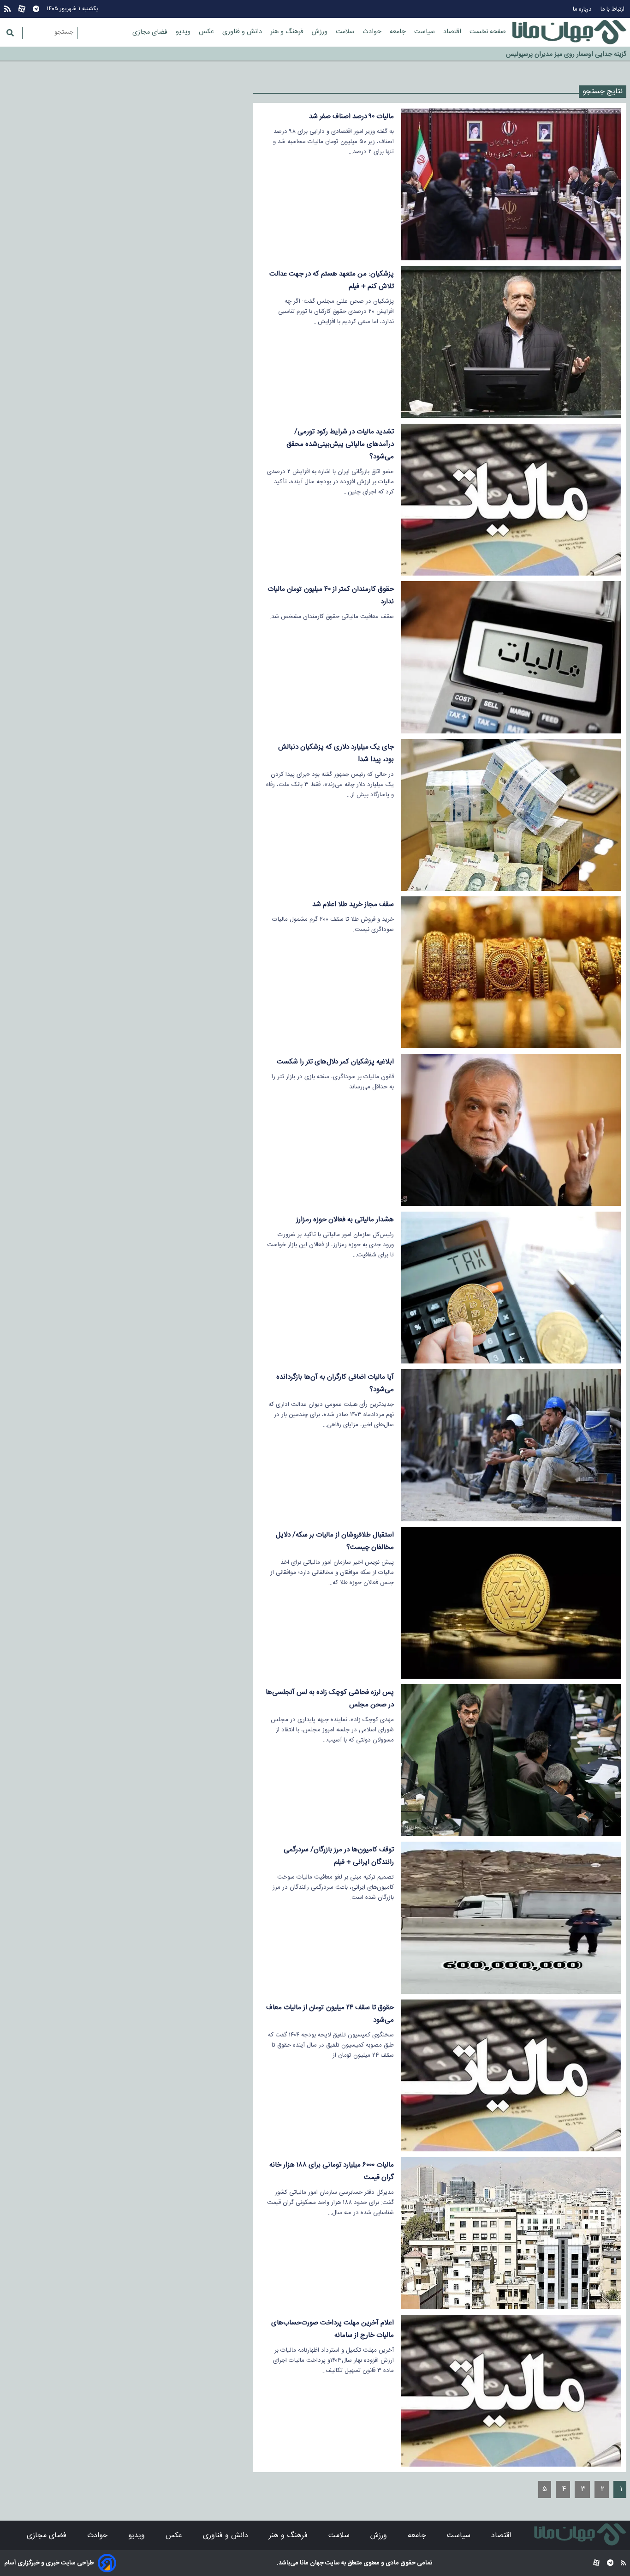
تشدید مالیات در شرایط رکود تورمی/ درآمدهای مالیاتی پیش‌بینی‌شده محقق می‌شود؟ (340, 444)
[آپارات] (22, 9)
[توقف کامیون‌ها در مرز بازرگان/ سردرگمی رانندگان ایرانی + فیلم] (511, 1918)
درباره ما (583, 9)
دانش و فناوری (243, 32)
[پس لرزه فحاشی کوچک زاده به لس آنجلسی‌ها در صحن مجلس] (511, 1760)
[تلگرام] (36, 9)
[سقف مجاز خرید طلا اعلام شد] (511, 972)
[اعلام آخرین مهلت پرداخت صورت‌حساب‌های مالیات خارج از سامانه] (511, 2391)
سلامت (346, 32)
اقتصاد (453, 32)
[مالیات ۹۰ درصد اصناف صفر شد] (511, 184)
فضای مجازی (151, 32)
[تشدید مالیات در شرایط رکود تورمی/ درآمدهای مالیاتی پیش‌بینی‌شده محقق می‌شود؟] (511, 500)
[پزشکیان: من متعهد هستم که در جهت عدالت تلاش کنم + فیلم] (511, 342)
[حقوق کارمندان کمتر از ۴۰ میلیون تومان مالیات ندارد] (511, 657)
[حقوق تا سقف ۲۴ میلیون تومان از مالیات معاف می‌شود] (511, 2075)
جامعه (399, 32)
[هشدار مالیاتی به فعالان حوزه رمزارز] (511, 1288)
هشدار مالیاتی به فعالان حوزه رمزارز (345, 1220)
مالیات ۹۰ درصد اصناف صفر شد (351, 117)
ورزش (321, 32)
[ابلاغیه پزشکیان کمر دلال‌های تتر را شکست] (511, 1130)
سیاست (425, 32)
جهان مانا (311, 2563)
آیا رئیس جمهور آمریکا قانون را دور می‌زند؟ (572, 51)
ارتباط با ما (613, 9)
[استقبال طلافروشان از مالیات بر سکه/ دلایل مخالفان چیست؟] (511, 1603)
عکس (207, 32)
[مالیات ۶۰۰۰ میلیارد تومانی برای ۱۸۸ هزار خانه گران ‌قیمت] (511, 2233)
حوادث (373, 32)
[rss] (7, 9)
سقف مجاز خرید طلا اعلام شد (353, 904)
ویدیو (184, 32)
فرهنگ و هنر (288, 32)
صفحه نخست (488, 32)
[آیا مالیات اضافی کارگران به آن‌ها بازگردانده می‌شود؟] (511, 1445)
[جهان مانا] (569, 32)
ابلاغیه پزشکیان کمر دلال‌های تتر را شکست (335, 1062)
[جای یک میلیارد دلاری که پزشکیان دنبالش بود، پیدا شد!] (511, 815)
